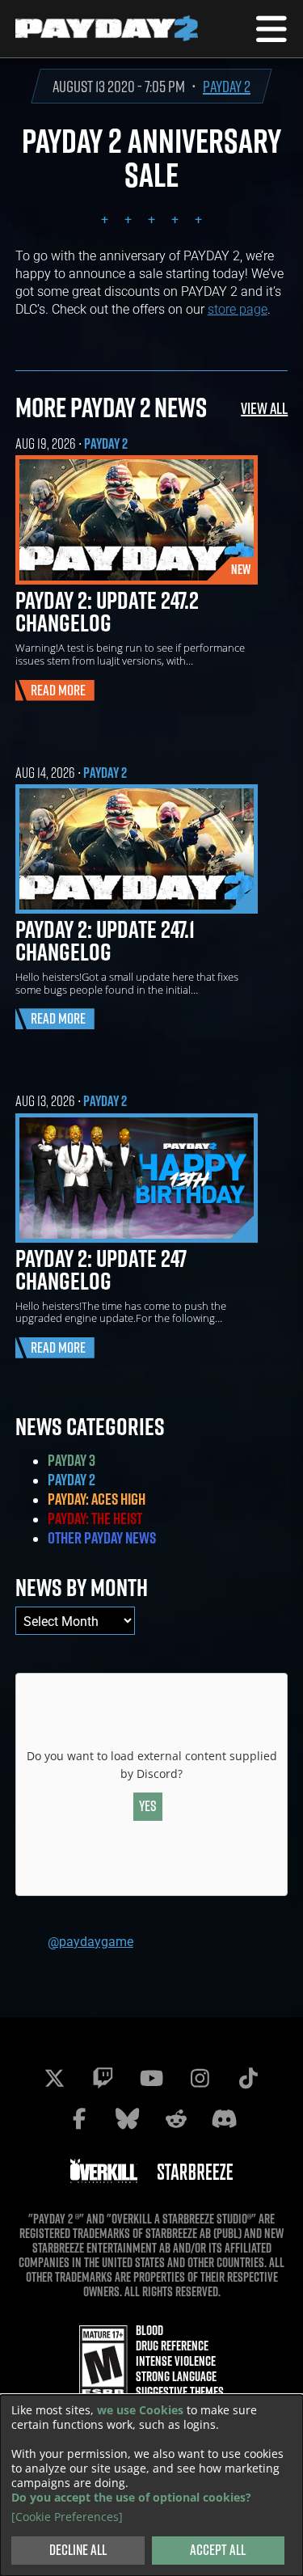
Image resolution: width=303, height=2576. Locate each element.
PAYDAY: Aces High (97, 1499)
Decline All (78, 2550)
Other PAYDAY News (102, 1538)
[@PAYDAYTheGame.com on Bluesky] (128, 2118)
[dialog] (151, 2485)
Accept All (218, 2550)
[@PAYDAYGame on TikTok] (249, 2078)
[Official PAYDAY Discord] (225, 2118)
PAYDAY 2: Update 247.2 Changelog (107, 611)
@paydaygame (90, 1941)
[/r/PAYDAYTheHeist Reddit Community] (176, 2118)
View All (264, 408)
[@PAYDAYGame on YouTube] (152, 2078)
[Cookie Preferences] (67, 2517)
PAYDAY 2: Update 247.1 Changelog (105, 940)
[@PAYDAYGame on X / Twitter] (55, 2078)
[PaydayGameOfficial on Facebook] (79, 2118)
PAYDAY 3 (72, 1460)
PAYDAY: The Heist (95, 1518)
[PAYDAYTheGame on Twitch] (103, 2078)
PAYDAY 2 (227, 86)
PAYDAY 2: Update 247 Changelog (101, 1269)
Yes (148, 1806)
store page (238, 308)
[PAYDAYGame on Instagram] (200, 2078)
